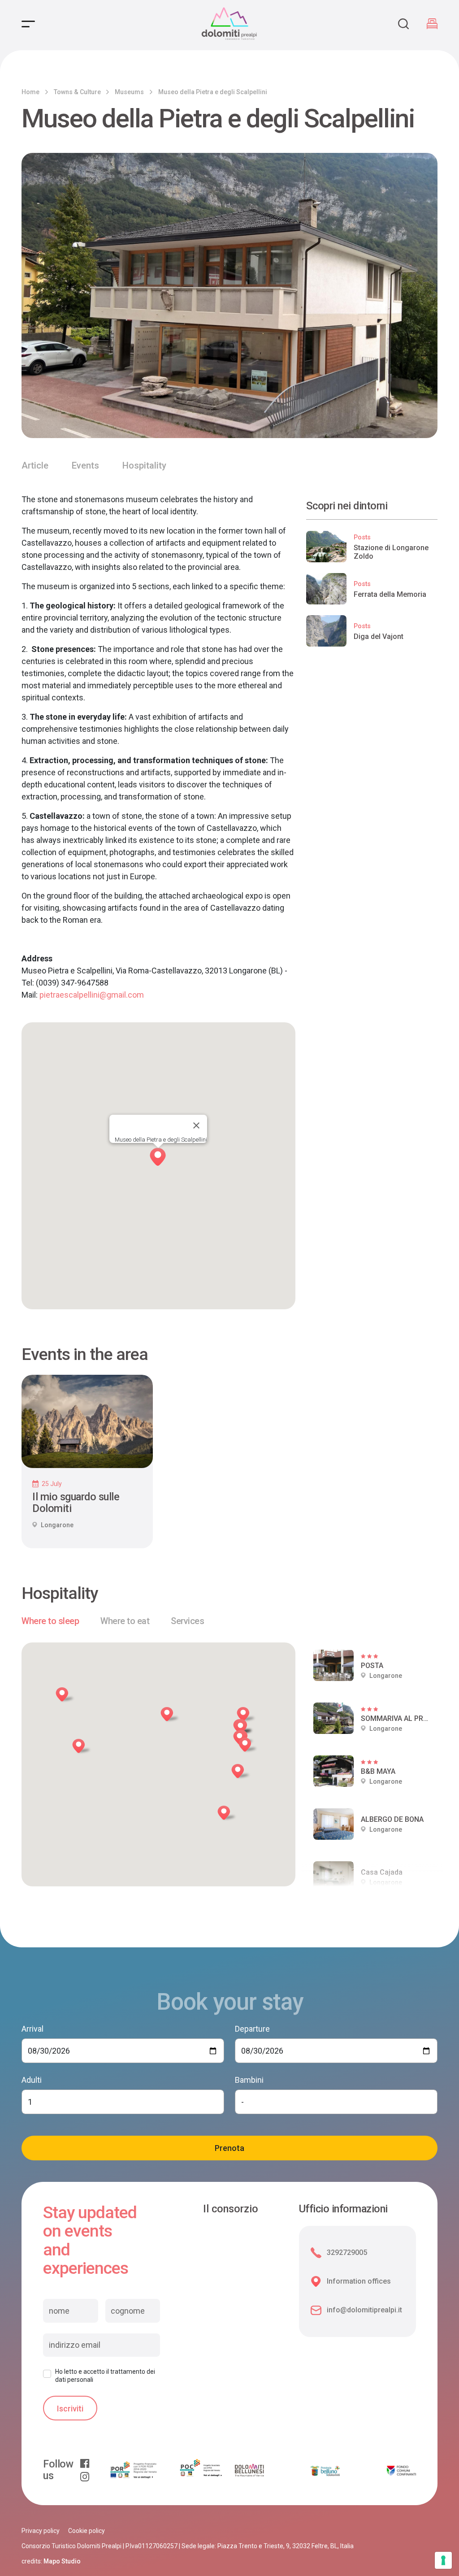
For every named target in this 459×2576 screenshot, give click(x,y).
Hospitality (144, 465)
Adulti (32, 2080)
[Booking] (432, 24)
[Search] (403, 24)
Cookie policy (87, 2531)
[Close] (196, 1125)
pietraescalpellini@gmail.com (92, 995)
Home (30, 92)
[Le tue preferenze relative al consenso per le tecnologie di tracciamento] (443, 2560)
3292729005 (347, 2252)
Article (35, 465)
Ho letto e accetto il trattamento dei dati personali (105, 2376)
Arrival (32, 2029)
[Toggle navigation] (28, 24)
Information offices (359, 2281)
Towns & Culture (77, 92)
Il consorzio (231, 2209)
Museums (129, 92)
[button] (67, 1696)
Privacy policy (41, 2531)
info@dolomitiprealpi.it (364, 2310)
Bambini (249, 2080)
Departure (252, 2029)
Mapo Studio (62, 2561)
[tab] (50, 1621)
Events (85, 465)
